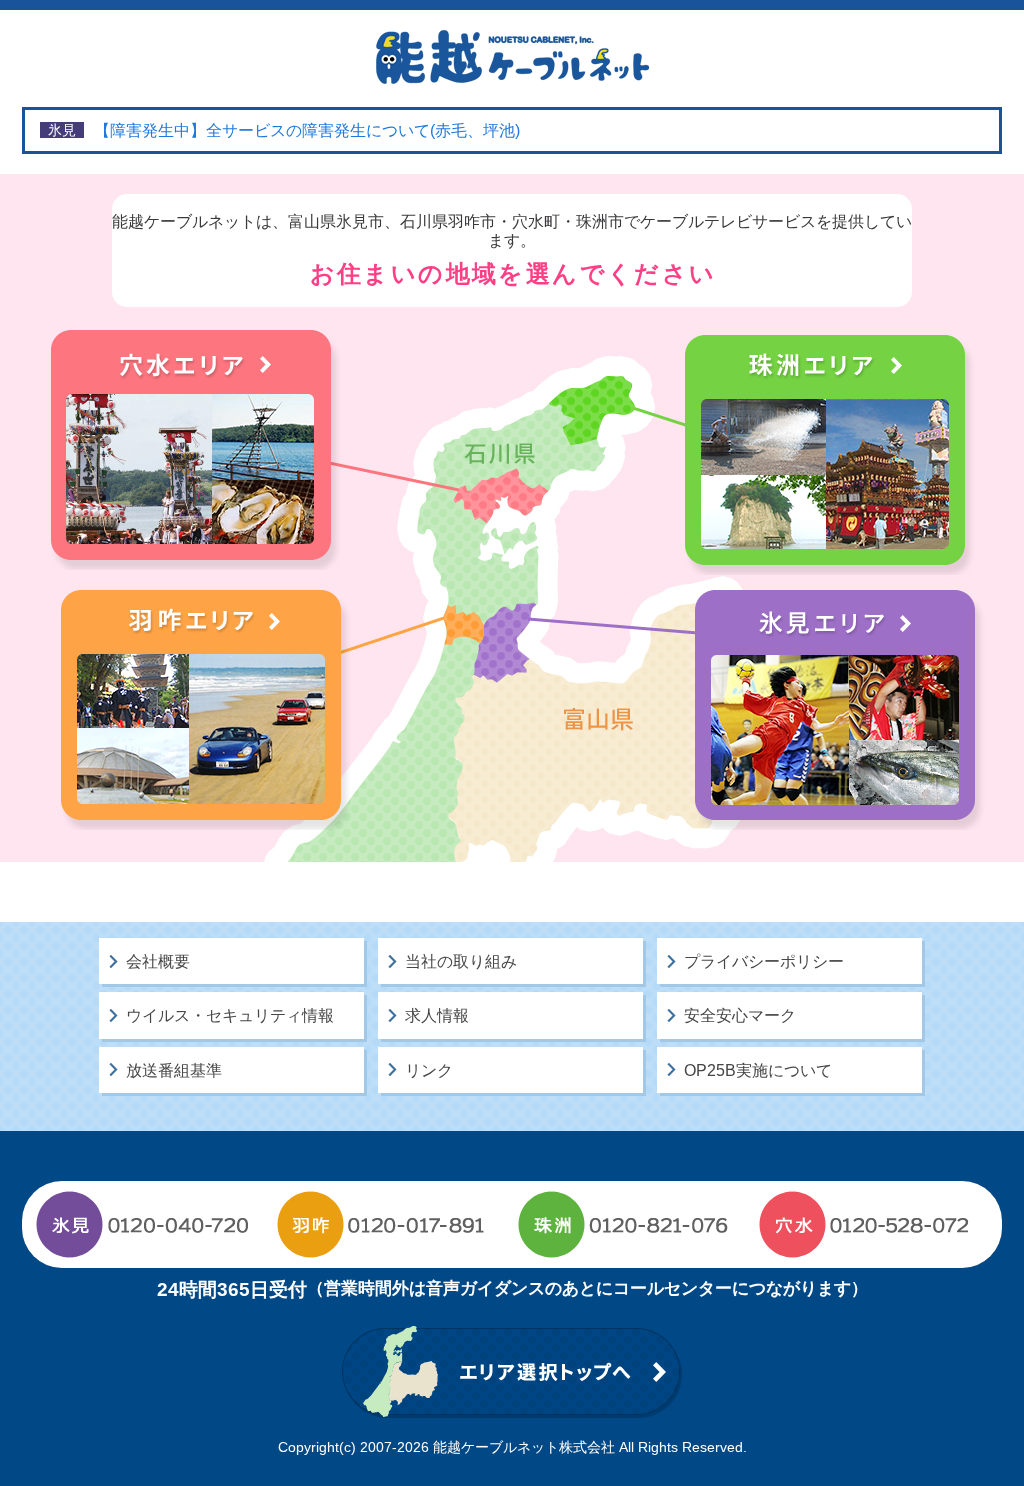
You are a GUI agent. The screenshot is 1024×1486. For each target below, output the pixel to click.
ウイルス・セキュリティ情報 (230, 1015)
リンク (429, 1070)
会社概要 (158, 961)
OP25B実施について (758, 1070)
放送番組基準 (174, 1070)
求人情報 (437, 1015)
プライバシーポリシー (764, 961)
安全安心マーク (740, 1015)
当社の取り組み (461, 961)
